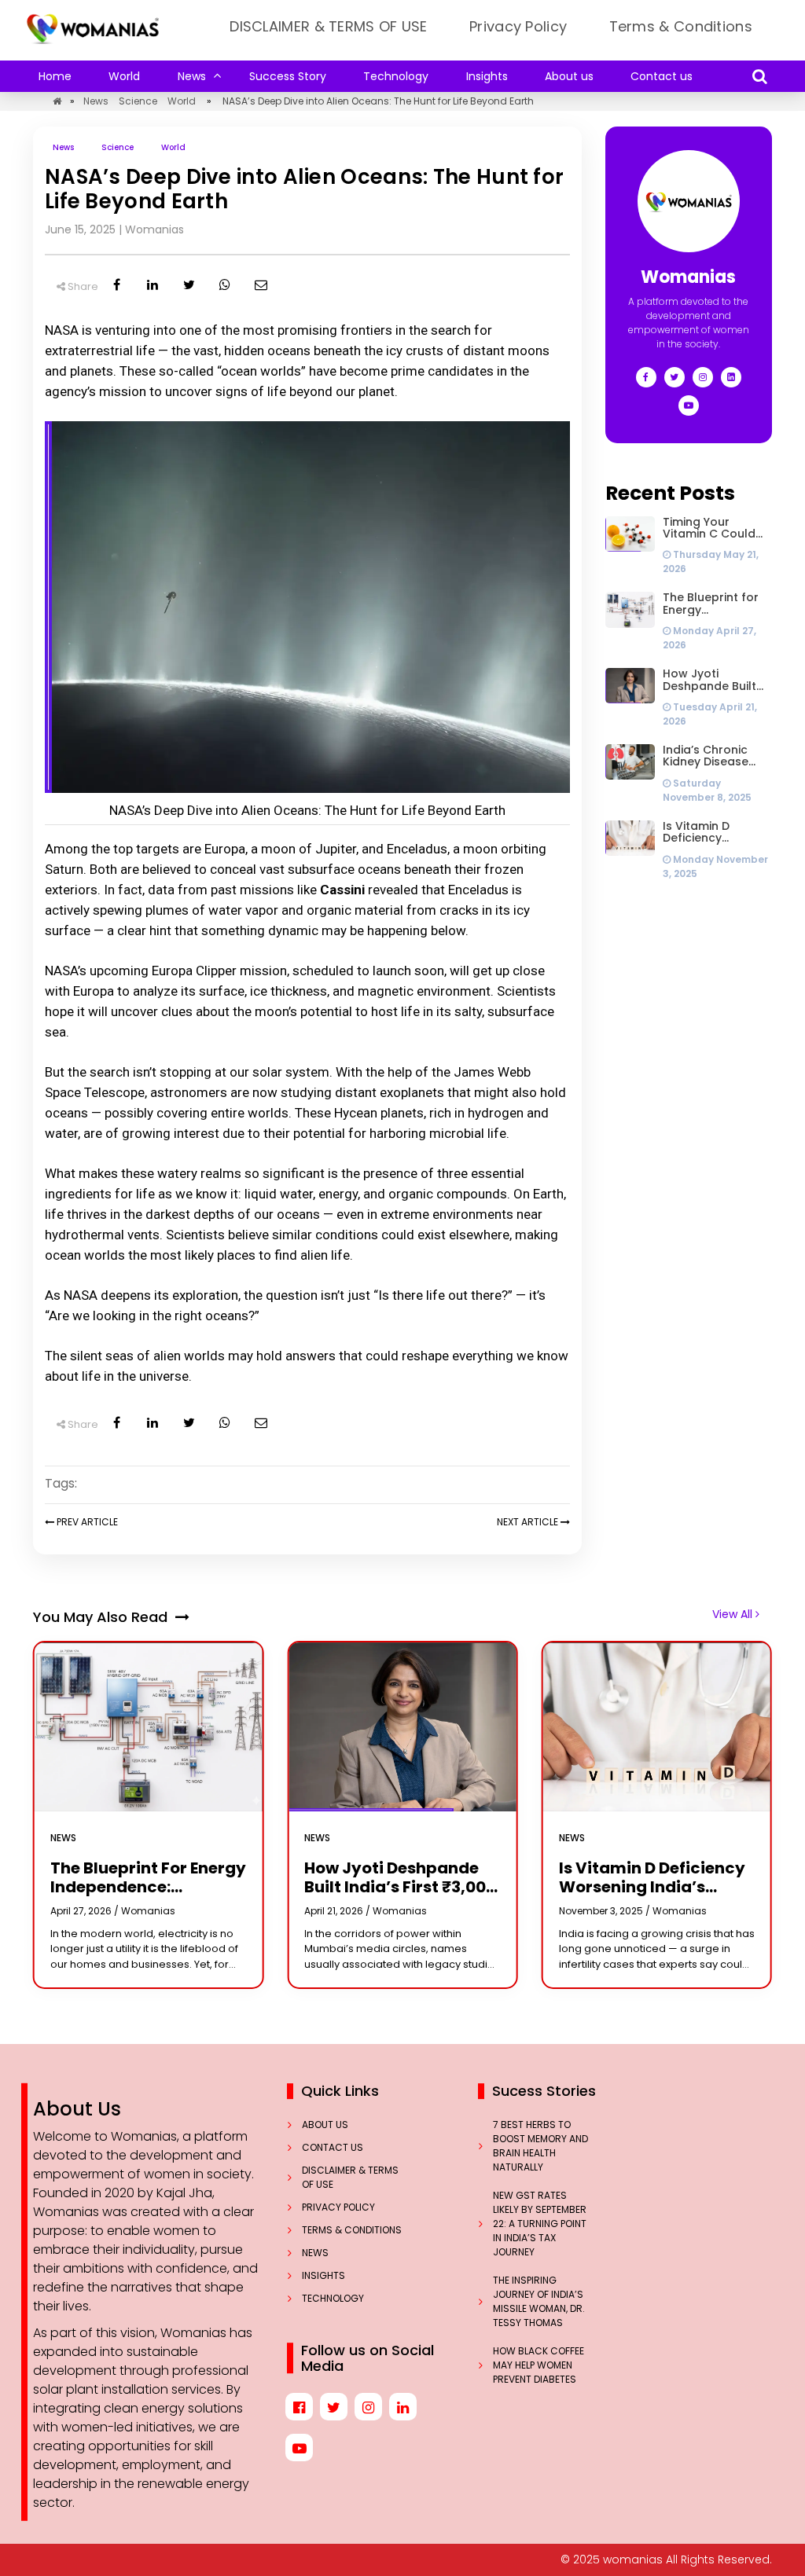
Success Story (288, 76)
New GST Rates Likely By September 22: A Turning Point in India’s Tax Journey (540, 2224)
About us (569, 76)
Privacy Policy (518, 26)
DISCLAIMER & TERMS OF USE (329, 26)
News (192, 76)
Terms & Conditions (681, 26)
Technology (396, 76)
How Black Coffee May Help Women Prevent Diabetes (539, 2365)
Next (527, 1522)
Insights (487, 76)
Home (55, 76)
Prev (86, 1522)
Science (138, 101)
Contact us (662, 76)
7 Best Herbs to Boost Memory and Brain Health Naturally (540, 2146)
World (124, 76)
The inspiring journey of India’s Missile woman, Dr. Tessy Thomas (539, 2301)
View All (734, 1614)
